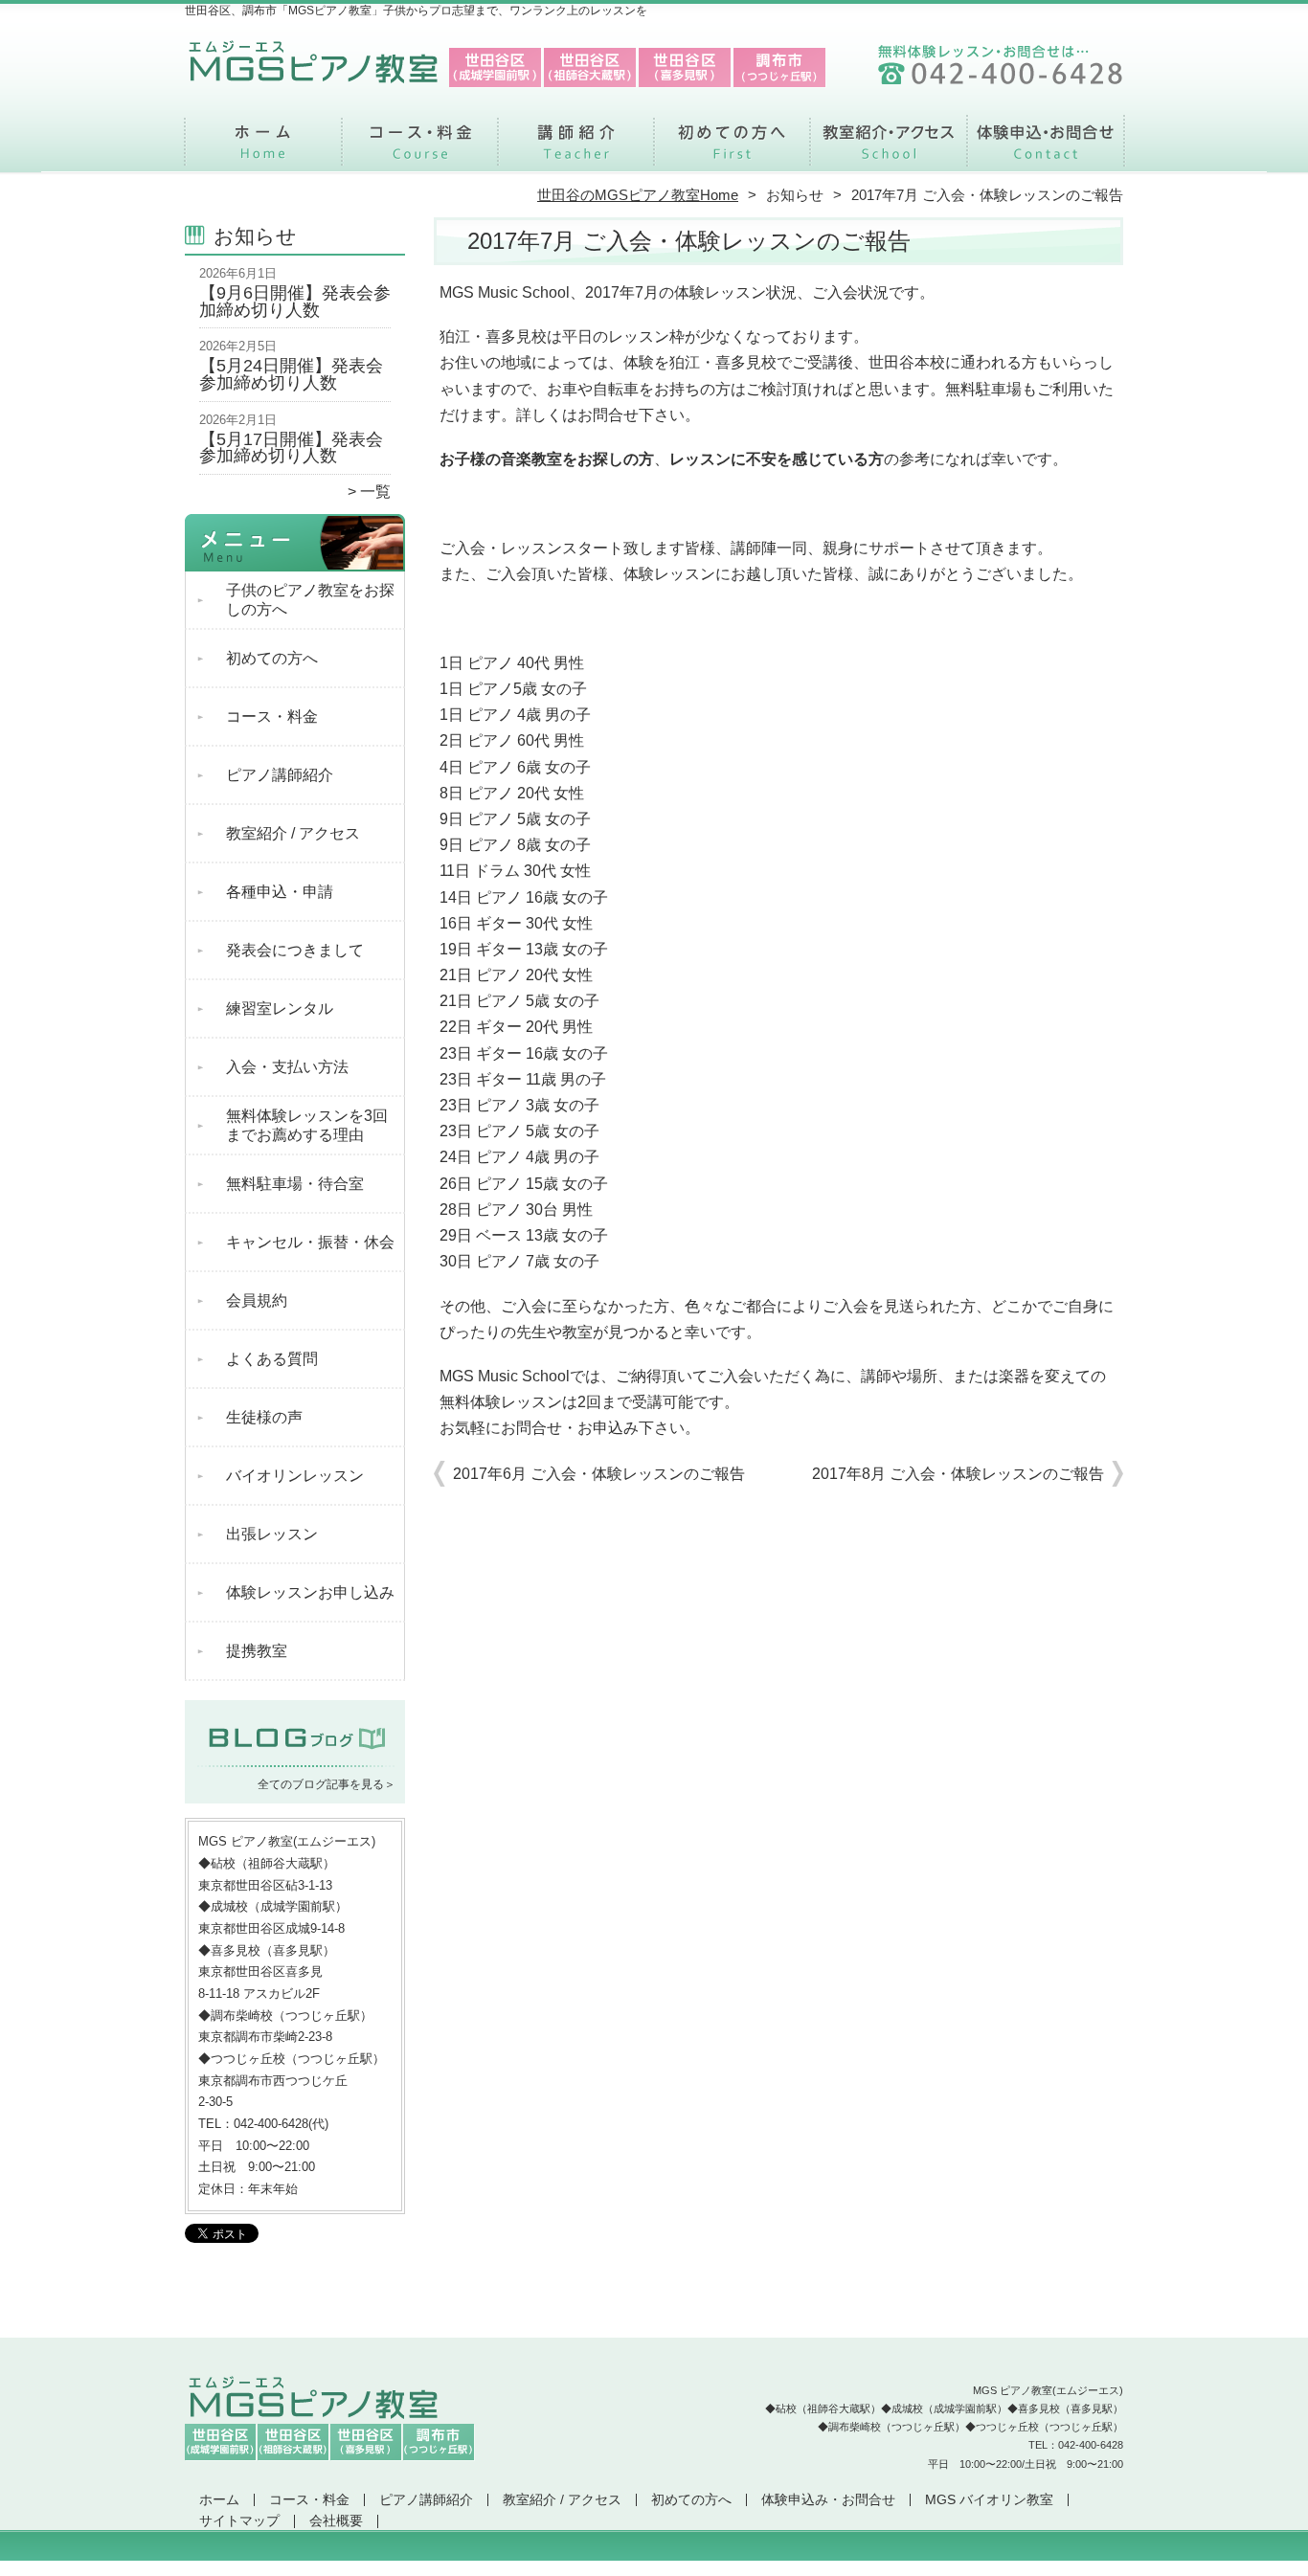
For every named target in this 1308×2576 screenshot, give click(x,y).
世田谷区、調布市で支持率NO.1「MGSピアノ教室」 (653, 2567)
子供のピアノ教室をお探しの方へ (310, 600)
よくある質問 (272, 1359)
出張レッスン (272, 1534)
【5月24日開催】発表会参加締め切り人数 (291, 374)
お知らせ (795, 195)
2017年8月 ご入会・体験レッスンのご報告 (958, 1474)
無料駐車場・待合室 (295, 1184)
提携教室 (257, 1651)
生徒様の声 (264, 1417)
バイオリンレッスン (295, 1476)
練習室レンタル (280, 1008)
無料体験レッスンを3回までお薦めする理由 (307, 1125)
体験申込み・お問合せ (1045, 149)
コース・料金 (420, 149)
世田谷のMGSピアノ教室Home (638, 195)
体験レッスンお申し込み (310, 1592)
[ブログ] (295, 1760)
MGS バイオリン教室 (989, 2500)
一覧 (375, 492)
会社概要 (336, 2521)
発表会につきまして (295, 950)
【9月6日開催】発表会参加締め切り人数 (295, 302)
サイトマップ (239, 2521)
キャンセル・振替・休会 (310, 1242)
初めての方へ (732, 149)
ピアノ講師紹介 (576, 149)
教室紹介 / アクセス (888, 149)
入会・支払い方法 (287, 1067)
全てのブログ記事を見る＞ (327, 1784)
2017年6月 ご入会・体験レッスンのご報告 (599, 1474)
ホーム (263, 149)
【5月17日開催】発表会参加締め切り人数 (291, 448)
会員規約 (257, 1300)
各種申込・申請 (280, 892)
